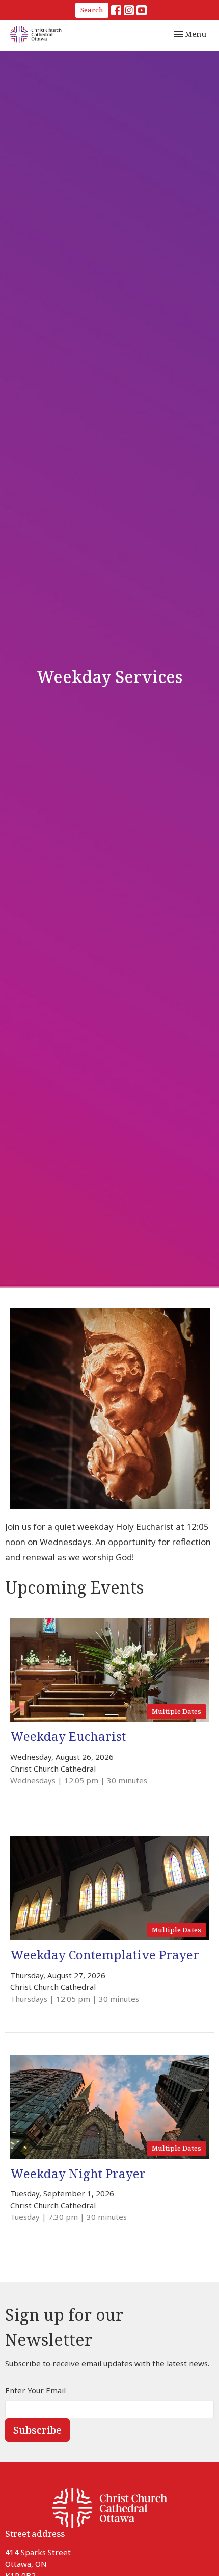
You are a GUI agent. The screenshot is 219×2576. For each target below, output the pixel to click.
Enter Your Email (35, 2390)
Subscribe (37, 2430)
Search (92, 10)
